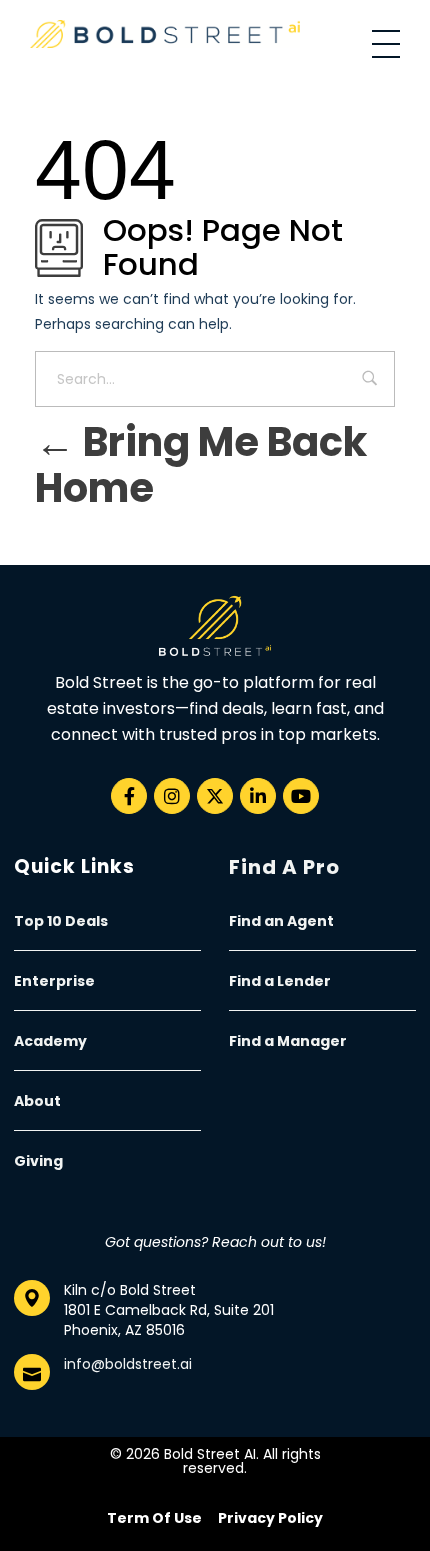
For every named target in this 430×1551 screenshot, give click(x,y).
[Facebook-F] (129, 796)
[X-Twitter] (215, 796)
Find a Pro (284, 867)
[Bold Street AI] (165, 34)
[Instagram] (172, 796)
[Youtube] (301, 796)
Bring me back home (201, 465)
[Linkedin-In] (258, 796)
